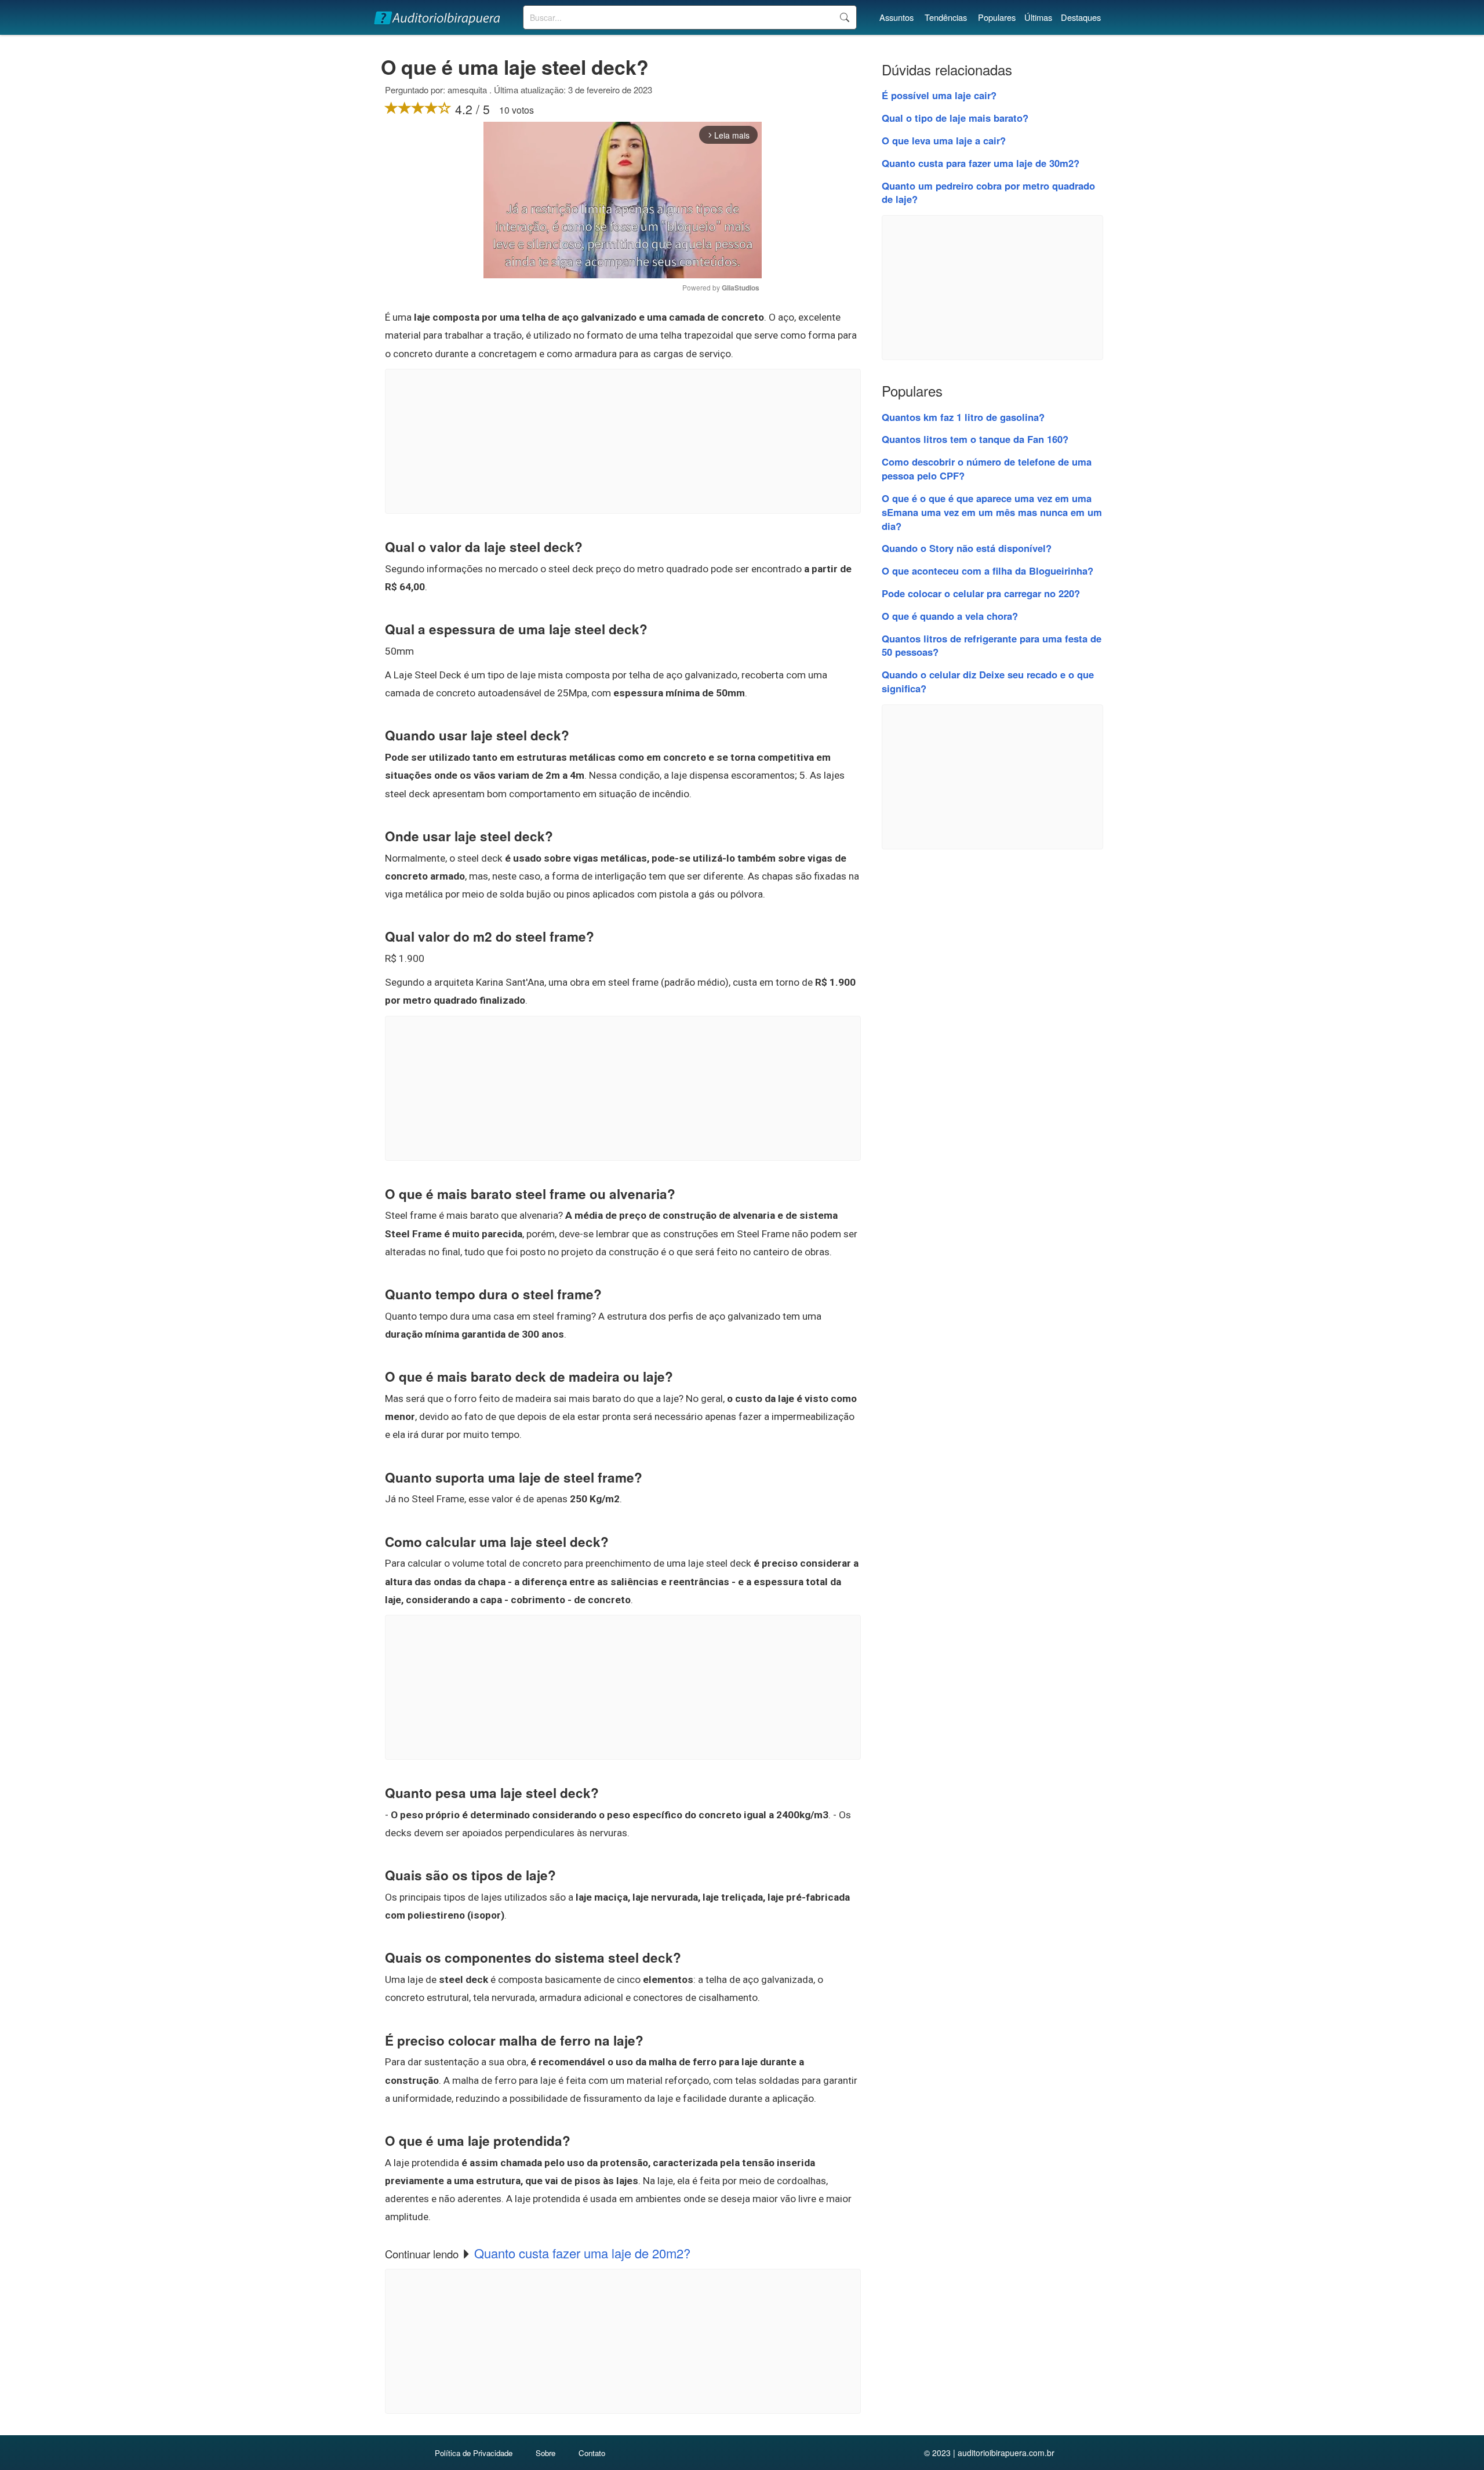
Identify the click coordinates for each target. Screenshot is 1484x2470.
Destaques (1081, 17)
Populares (997, 17)
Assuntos (896, 17)
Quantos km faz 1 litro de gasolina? (963, 417)
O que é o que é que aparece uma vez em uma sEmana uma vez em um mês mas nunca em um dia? (992, 512)
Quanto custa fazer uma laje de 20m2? (582, 2253)
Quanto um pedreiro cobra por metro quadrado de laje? (988, 192)
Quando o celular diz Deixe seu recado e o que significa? (988, 681)
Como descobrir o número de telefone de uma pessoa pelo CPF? (987, 468)
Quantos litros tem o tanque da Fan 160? (975, 439)
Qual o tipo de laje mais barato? (955, 118)
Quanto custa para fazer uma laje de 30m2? (981, 163)
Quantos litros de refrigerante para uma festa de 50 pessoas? (992, 645)
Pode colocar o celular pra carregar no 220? (981, 593)
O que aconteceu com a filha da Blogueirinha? (987, 571)
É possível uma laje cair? (939, 95)
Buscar (844, 17)
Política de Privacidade (474, 2453)
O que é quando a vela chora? (950, 616)
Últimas (1038, 17)
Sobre (545, 2453)
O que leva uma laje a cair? (944, 140)
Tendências (946, 17)
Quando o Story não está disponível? (967, 548)
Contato (592, 2453)
